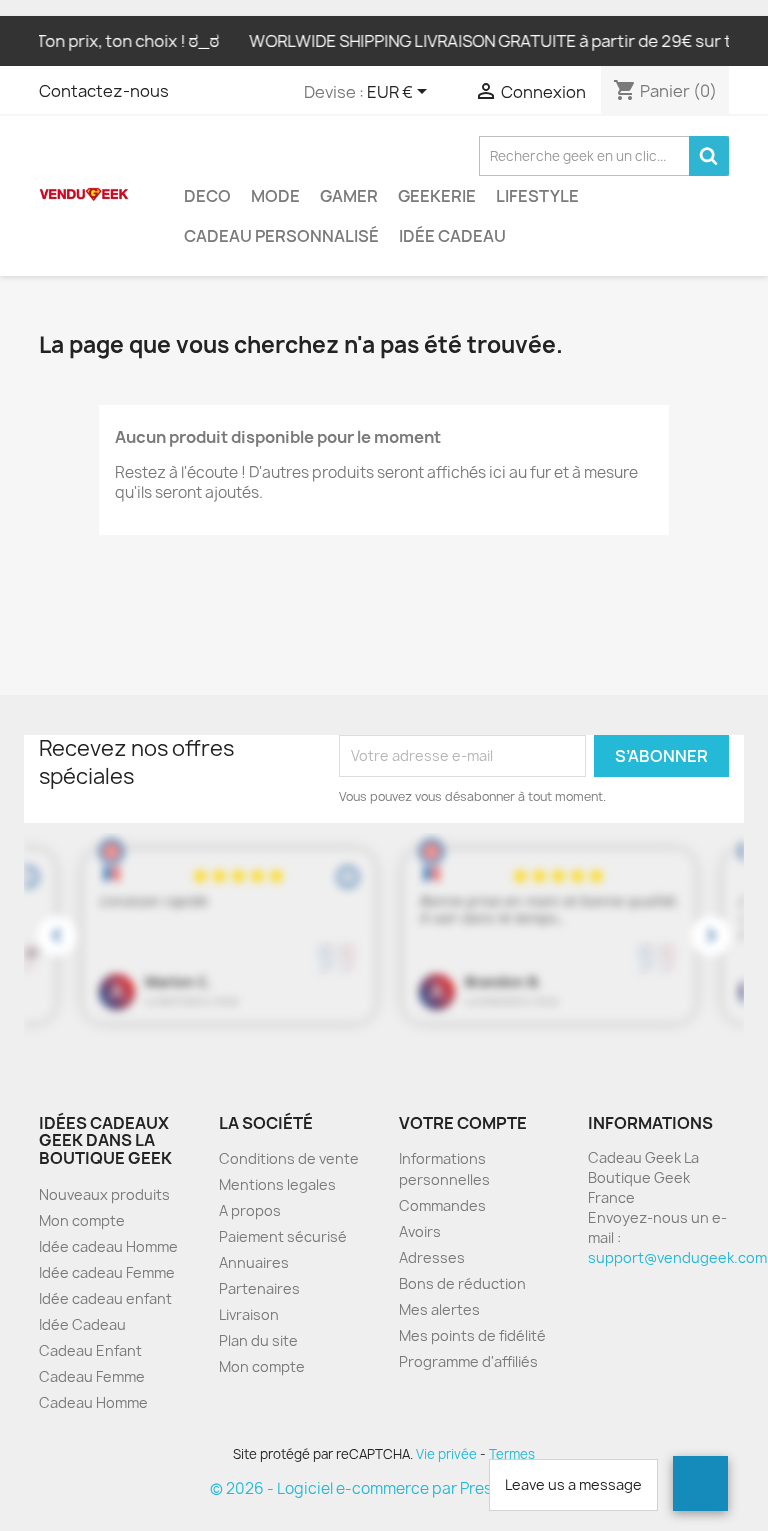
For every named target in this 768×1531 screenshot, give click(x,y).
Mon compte (82, 1220)
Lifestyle (537, 196)
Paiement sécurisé (283, 1236)
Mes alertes (439, 1309)
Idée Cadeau (452, 236)
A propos (250, 1210)
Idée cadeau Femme (107, 1272)
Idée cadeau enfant (105, 1298)
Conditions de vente (289, 1158)
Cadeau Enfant (90, 1350)
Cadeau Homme (93, 1402)
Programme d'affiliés (468, 1361)
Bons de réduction (462, 1283)
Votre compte (463, 1123)
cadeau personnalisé (281, 236)
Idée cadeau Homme (108, 1246)
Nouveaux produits (104, 1194)
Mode (275, 196)
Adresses (432, 1257)
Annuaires (254, 1262)
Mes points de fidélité (472, 1335)
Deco (207, 196)
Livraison (249, 1314)
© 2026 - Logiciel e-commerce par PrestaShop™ (384, 1488)
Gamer (349, 196)
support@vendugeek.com (677, 1257)
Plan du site (258, 1340)
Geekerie (437, 196)
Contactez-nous (104, 91)
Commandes (442, 1205)
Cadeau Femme (92, 1376)
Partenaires (259, 1288)
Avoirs (420, 1231)
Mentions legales (277, 1184)
